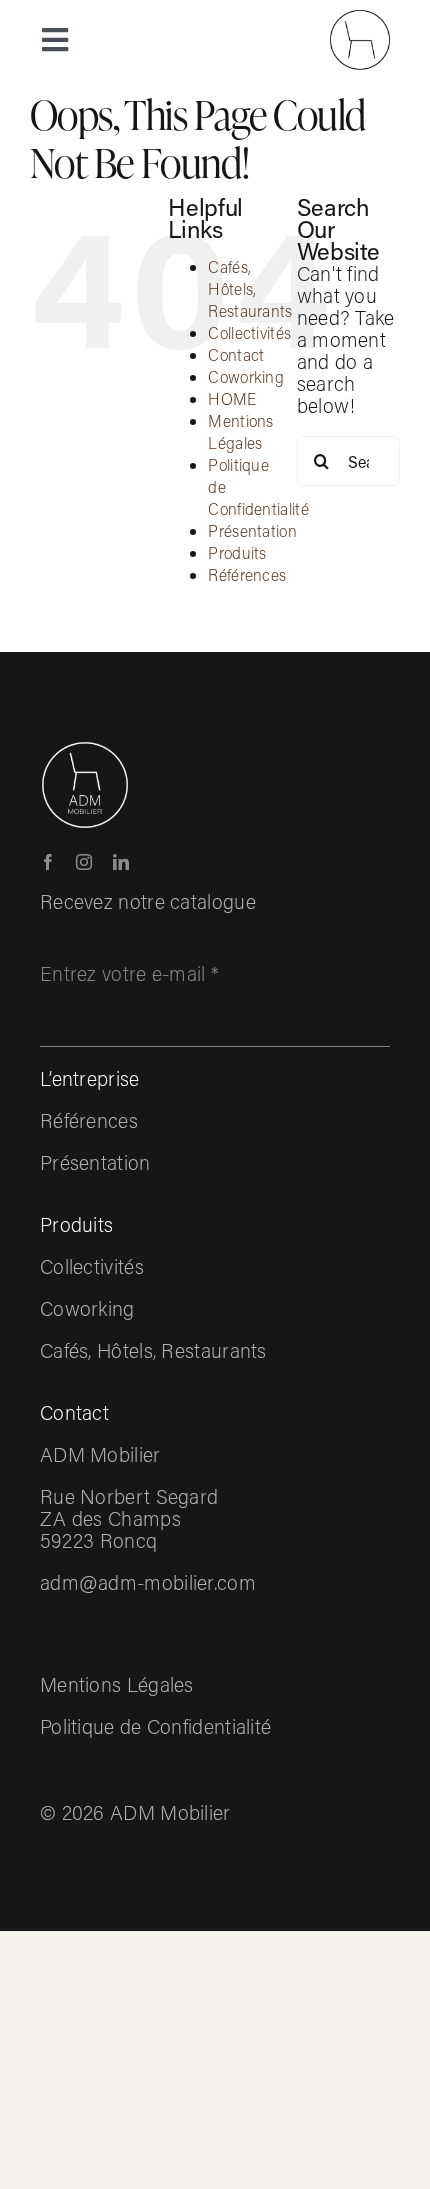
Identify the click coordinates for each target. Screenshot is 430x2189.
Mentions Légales (240, 431)
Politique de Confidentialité (155, 1726)
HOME (232, 398)
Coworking (246, 376)
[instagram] (84, 862)
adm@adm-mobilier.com (148, 1582)
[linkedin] (121, 862)
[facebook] (48, 862)
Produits (237, 552)
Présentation (252, 530)
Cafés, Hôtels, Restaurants (250, 288)
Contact (236, 354)
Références (247, 574)
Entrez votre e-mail (129, 973)
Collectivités (249, 332)
